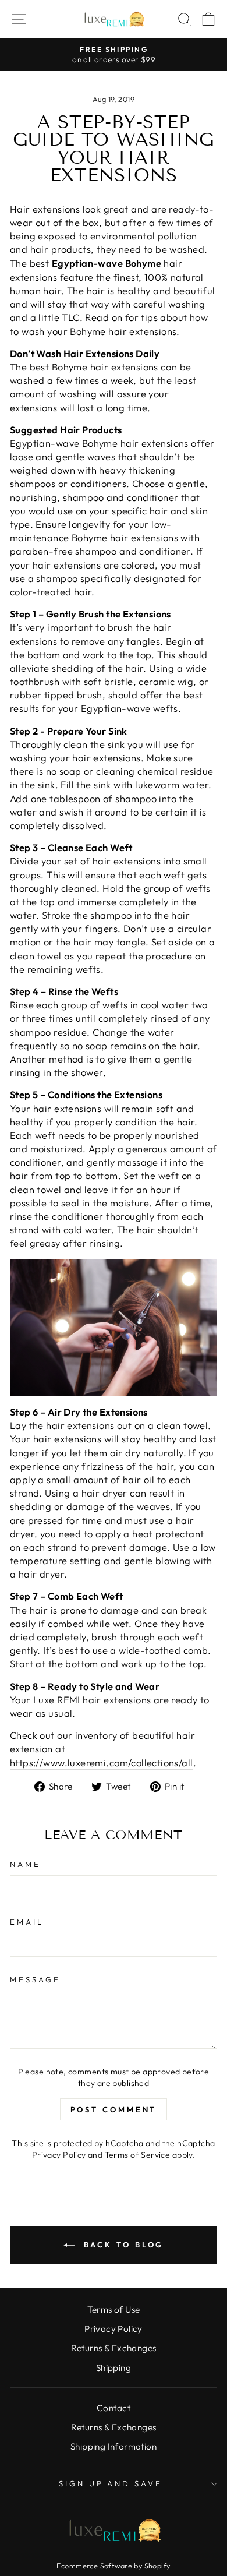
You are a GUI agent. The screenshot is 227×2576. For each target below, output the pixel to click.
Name (25, 1864)
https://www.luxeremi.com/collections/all (102, 1762)
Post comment (114, 2109)
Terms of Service (138, 2155)
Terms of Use (114, 2309)
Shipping (114, 2368)
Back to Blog (122, 2245)
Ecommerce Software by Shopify (113, 2566)
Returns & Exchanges (114, 2348)
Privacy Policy (59, 2155)
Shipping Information (114, 2446)
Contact (114, 2408)
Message (35, 1979)
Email (27, 1922)
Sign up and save (111, 2483)
